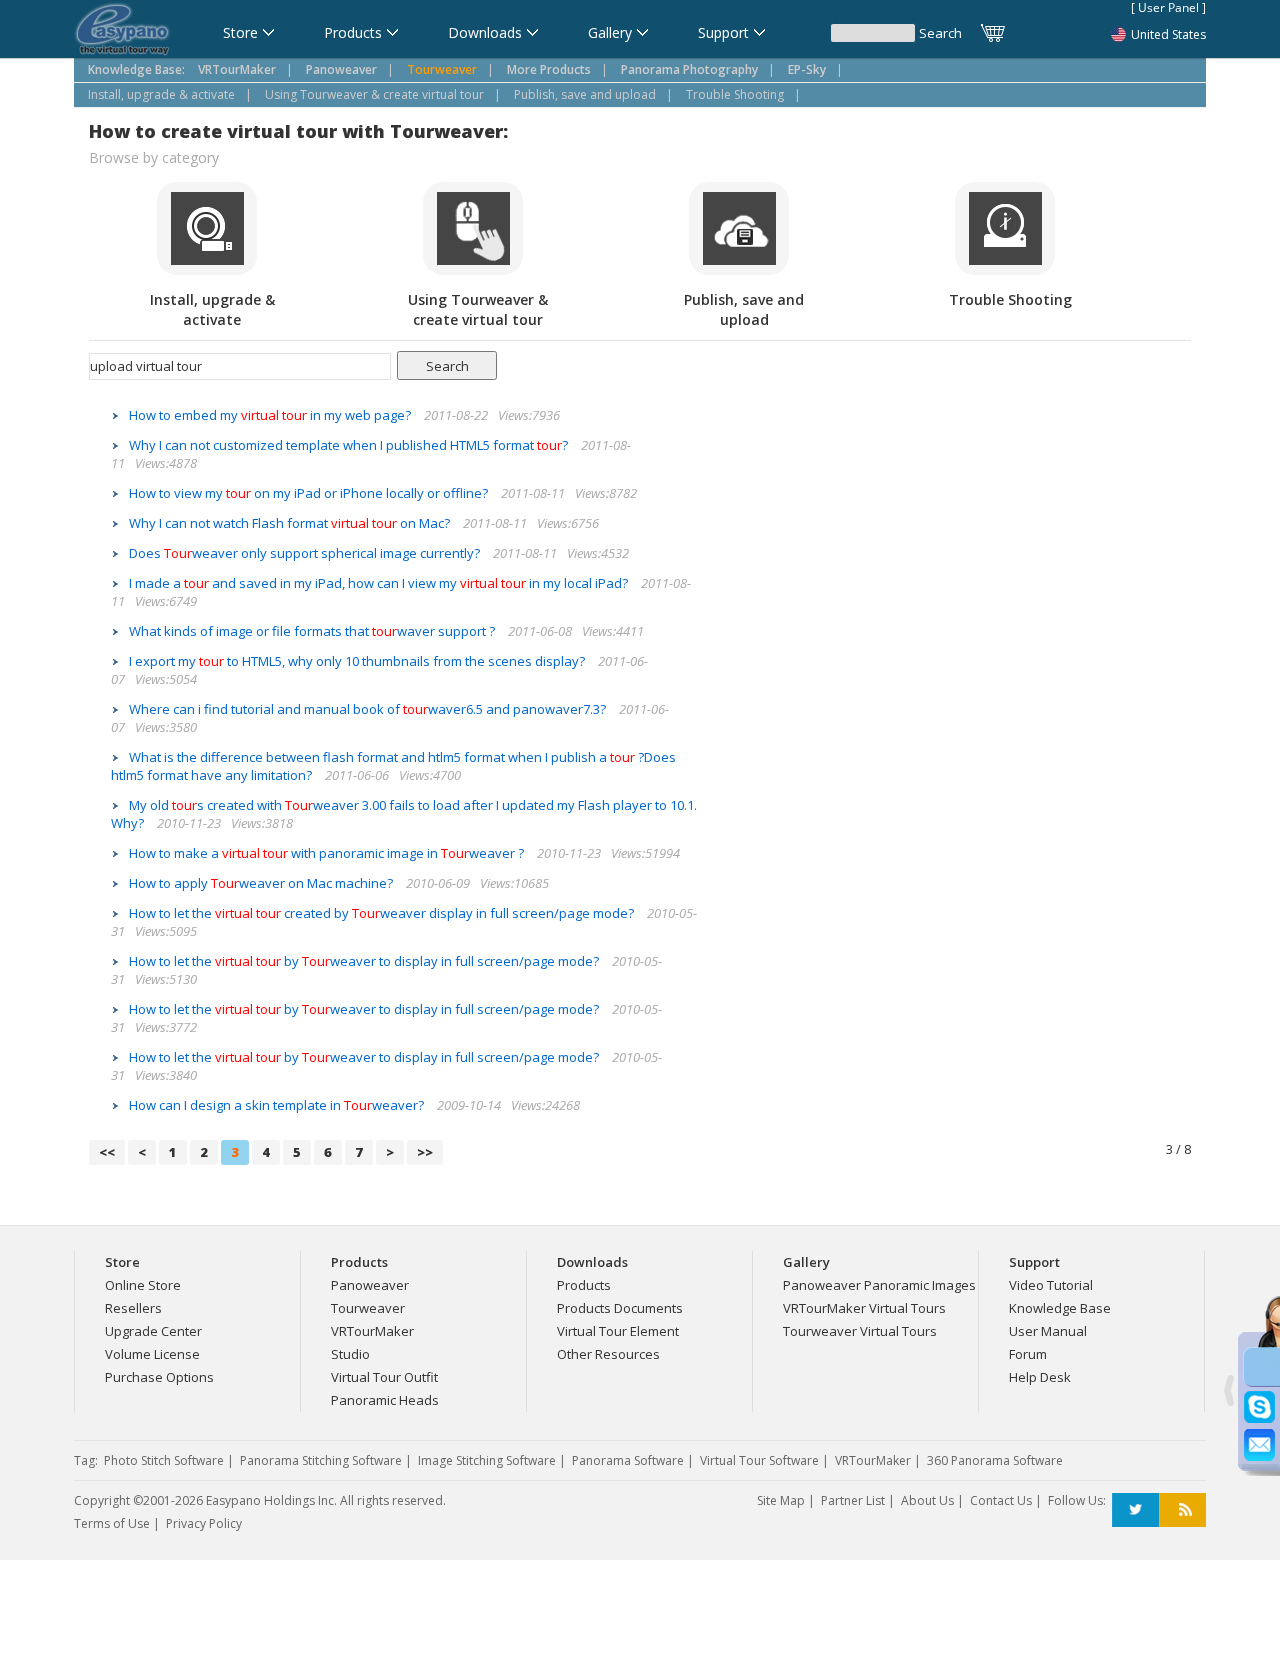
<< (107, 1152)
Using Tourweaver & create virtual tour (374, 94)
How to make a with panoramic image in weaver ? (328, 853)
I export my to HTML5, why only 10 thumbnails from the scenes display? (358, 661)
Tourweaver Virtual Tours (860, 1331)
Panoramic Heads (385, 1400)
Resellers (133, 1308)
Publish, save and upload (585, 94)
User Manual (1048, 1331)
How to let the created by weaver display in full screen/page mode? (383, 913)
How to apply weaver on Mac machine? (262, 883)
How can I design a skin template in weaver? (278, 1105)
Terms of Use (112, 1523)
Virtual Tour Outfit (384, 1377)
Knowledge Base (1060, 1308)
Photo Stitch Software (164, 1460)
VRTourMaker (372, 1331)
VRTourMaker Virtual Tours (864, 1308)
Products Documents (620, 1308)
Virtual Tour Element (618, 1331)
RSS (1182, 1510)
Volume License (152, 1354)
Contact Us (1001, 1500)
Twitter (1135, 1510)
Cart (994, 33)
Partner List (853, 1500)
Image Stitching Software (487, 1460)
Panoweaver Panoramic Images (879, 1285)
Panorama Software (628, 1460)
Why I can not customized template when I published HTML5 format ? (350, 445)
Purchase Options (159, 1377)
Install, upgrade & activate (161, 94)
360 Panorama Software (995, 1460)
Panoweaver (370, 1285)
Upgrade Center (153, 1331)
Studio (350, 1354)
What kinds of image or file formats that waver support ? (313, 631)
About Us (927, 1500)
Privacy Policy (204, 1523)
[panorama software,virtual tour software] (122, 31)
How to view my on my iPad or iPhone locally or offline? (310, 493)
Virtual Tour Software (759, 1460)
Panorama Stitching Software (321, 1460)
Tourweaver (368, 1308)
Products (584, 1285)
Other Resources (608, 1354)
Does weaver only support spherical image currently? (306, 553)
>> (425, 1152)
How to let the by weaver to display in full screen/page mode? (365, 961)
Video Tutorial (1051, 1285)
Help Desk (1040, 1377)
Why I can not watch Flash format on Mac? (291, 523)
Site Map (781, 1500)
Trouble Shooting (735, 94)
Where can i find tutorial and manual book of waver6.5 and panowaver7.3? (369, 709)
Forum (1028, 1354)
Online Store (143, 1285)
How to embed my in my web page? (271, 415)
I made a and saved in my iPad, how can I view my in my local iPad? (380, 583)
